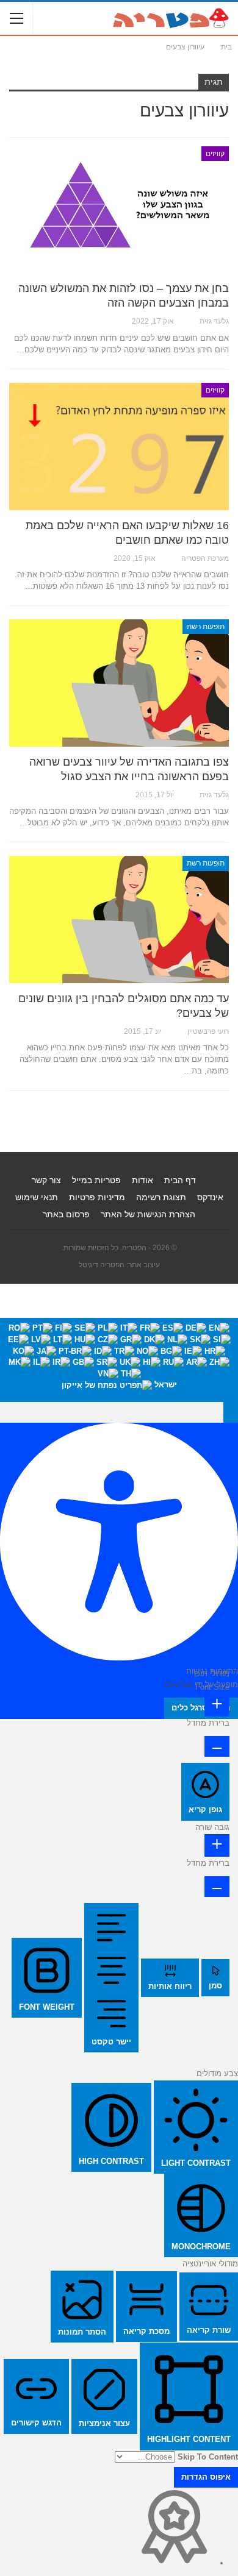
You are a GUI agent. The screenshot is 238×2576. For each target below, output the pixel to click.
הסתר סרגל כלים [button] (201, 1708)
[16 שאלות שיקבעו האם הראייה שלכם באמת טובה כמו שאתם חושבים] (119, 447)
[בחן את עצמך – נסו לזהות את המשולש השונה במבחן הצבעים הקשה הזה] (119, 210)
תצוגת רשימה (161, 1197)
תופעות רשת (206, 627)
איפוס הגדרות (206, 2477)
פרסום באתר (66, 1214)
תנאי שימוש (37, 1197)
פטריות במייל (96, 1180)
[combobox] (119, 1360)
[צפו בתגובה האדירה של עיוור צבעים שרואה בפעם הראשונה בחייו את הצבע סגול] (119, 683)
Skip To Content (208, 2457)
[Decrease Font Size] (217, 1746)
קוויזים (215, 154)
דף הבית (180, 1180)
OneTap (179, 1685)
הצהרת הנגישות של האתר (148, 1214)
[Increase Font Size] (217, 1705)
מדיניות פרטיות (97, 1197)
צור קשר (46, 1180)
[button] (231, 1412)
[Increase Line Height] (217, 1845)
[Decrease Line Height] (217, 1887)
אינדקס (210, 1197)
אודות (142, 1180)
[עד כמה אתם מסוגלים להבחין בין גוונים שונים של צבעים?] (119, 920)
